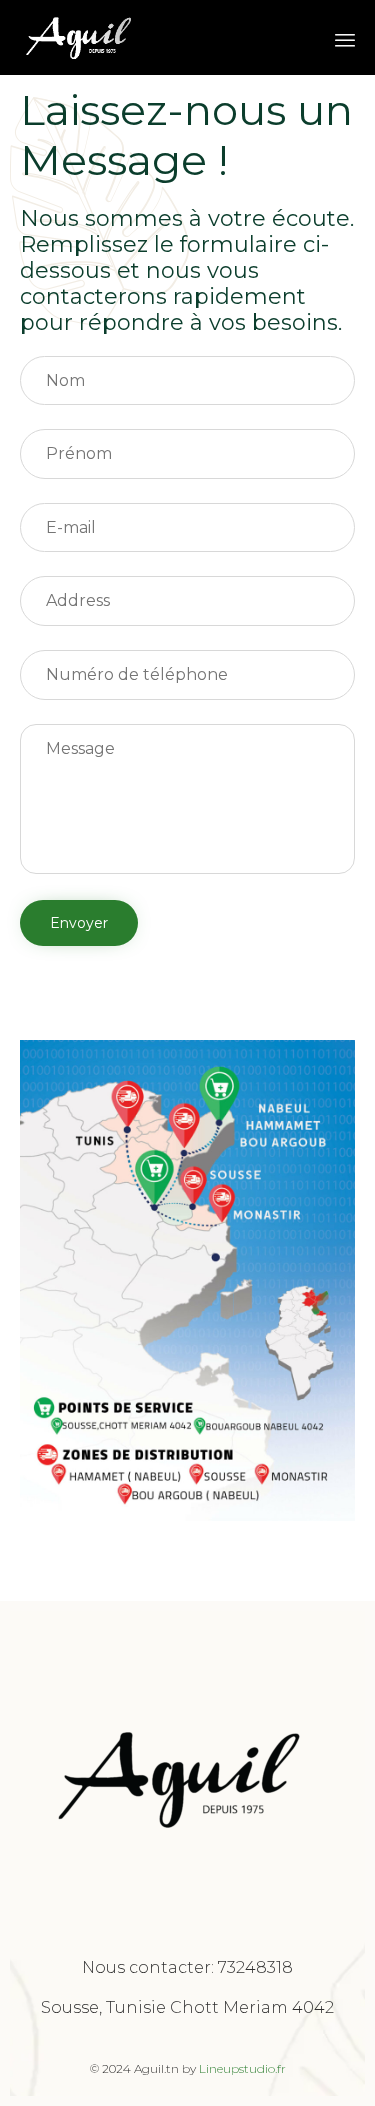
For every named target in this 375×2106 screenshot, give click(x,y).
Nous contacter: (150, 1967)
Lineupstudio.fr (242, 2068)
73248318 (255, 1967)
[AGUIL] (80, 37)
